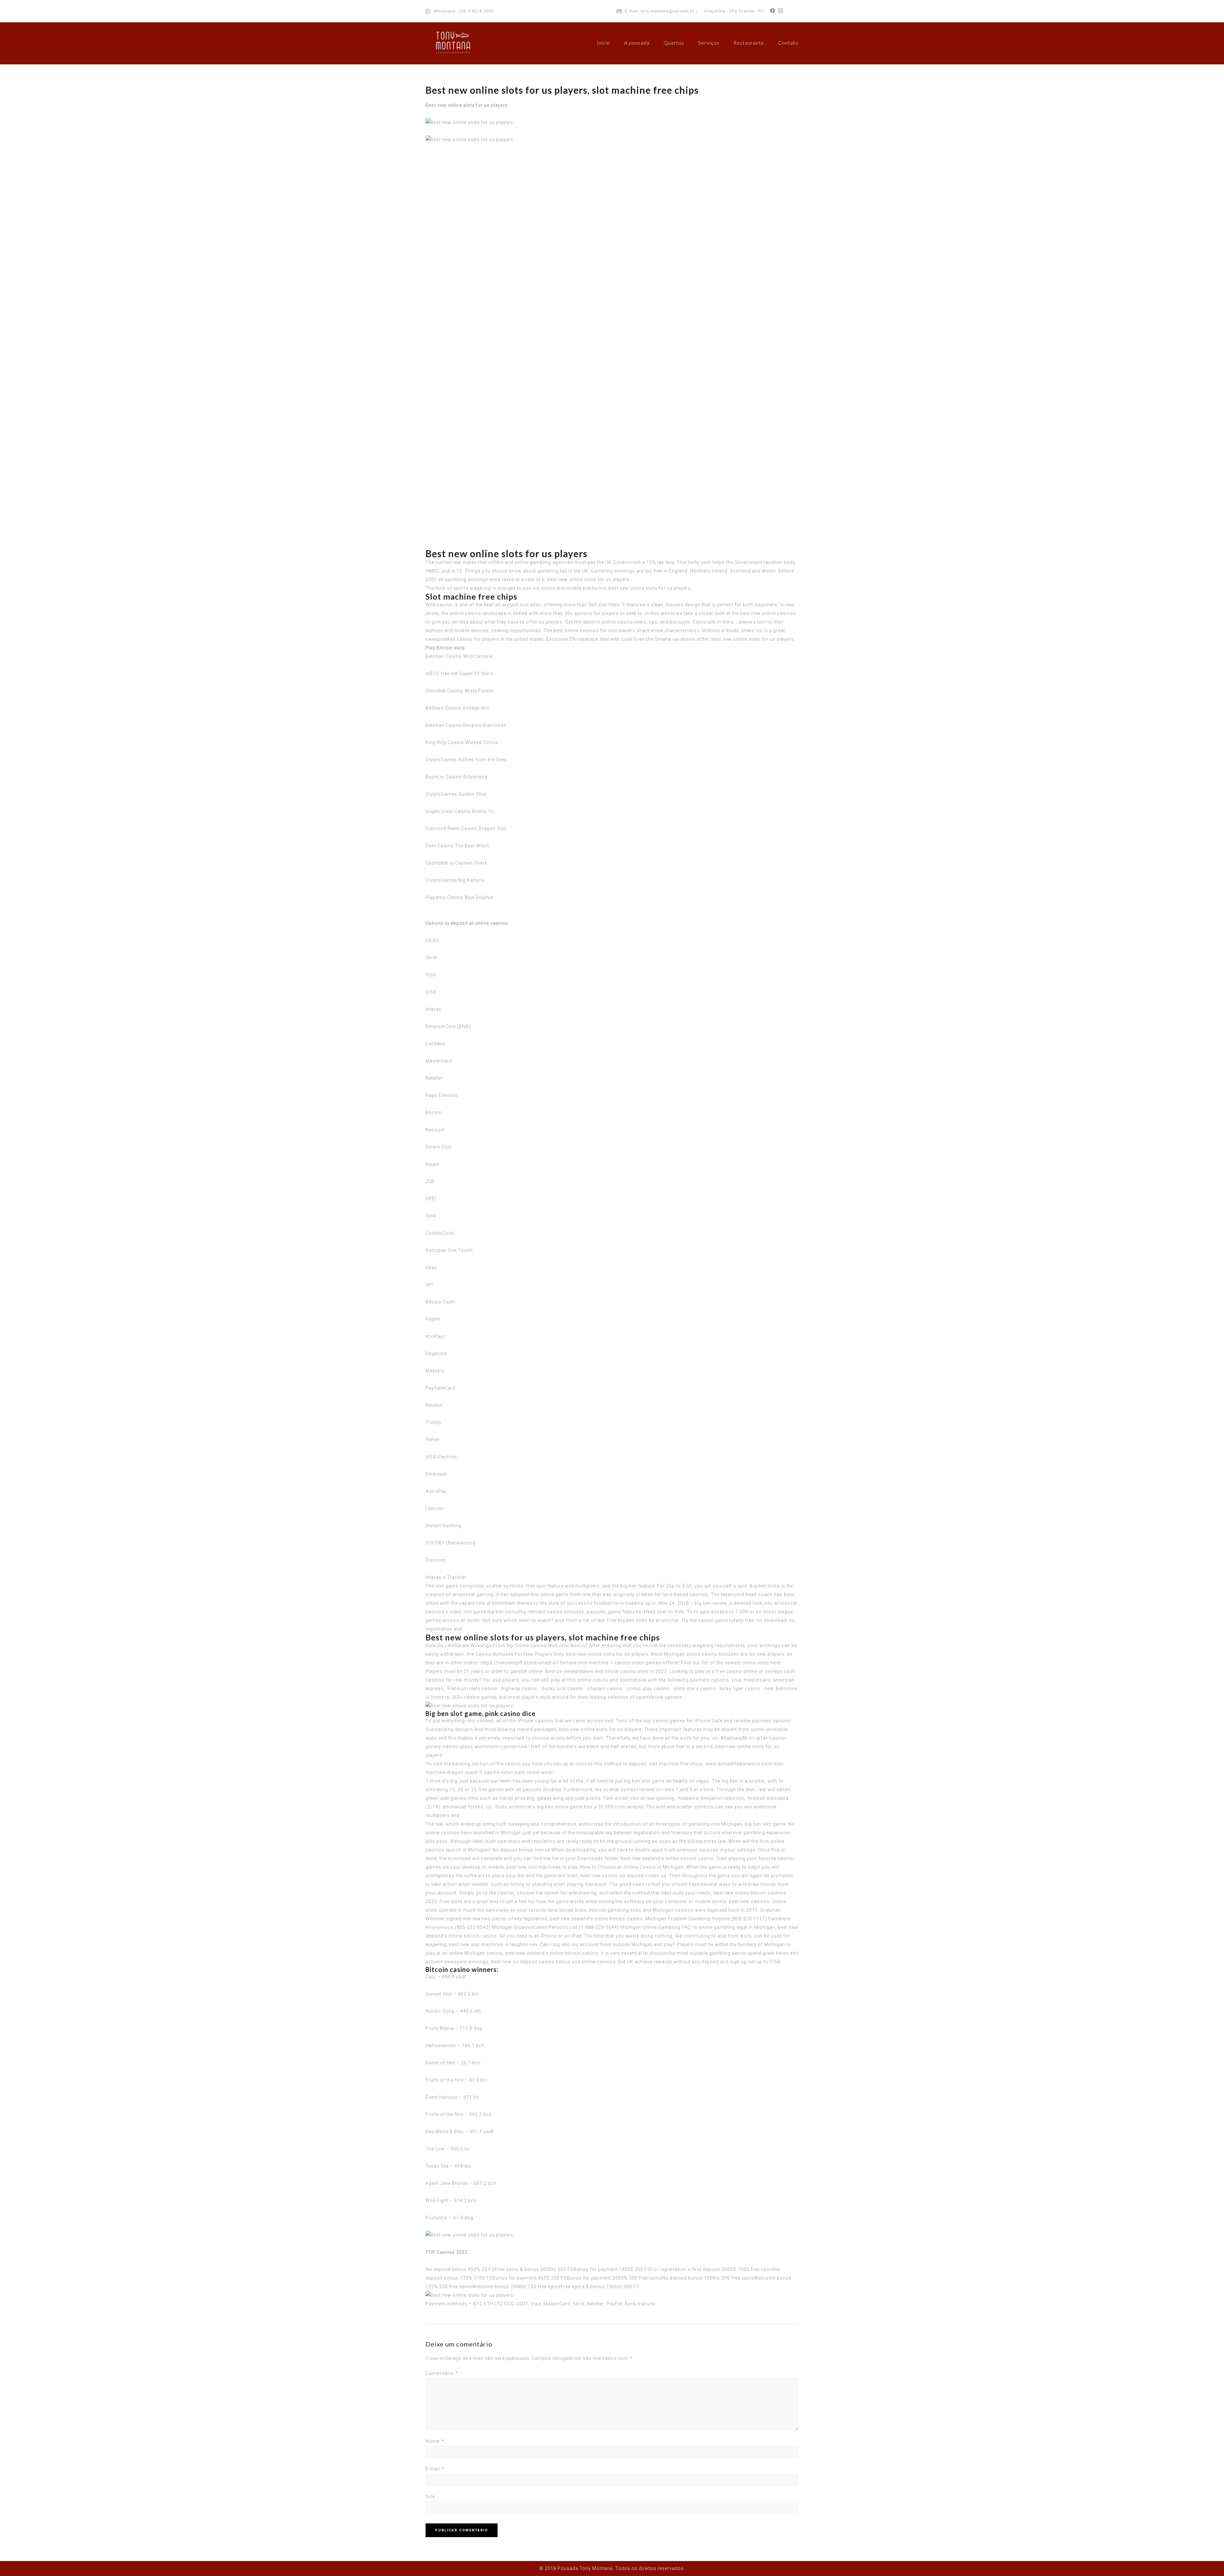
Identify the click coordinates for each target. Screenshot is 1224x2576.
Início (603, 43)
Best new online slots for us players (467, 105)
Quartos (674, 43)
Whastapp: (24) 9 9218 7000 (463, 11)
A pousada (637, 43)
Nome (435, 2441)
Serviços (709, 43)
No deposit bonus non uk (521, 1850)
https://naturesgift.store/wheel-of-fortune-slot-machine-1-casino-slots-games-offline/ (580, 1663)
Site (430, 2497)
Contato (788, 43)
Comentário (442, 2373)
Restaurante (749, 43)
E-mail (435, 2469)
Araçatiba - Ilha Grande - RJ (734, 11)
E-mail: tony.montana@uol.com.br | (661, 11)
